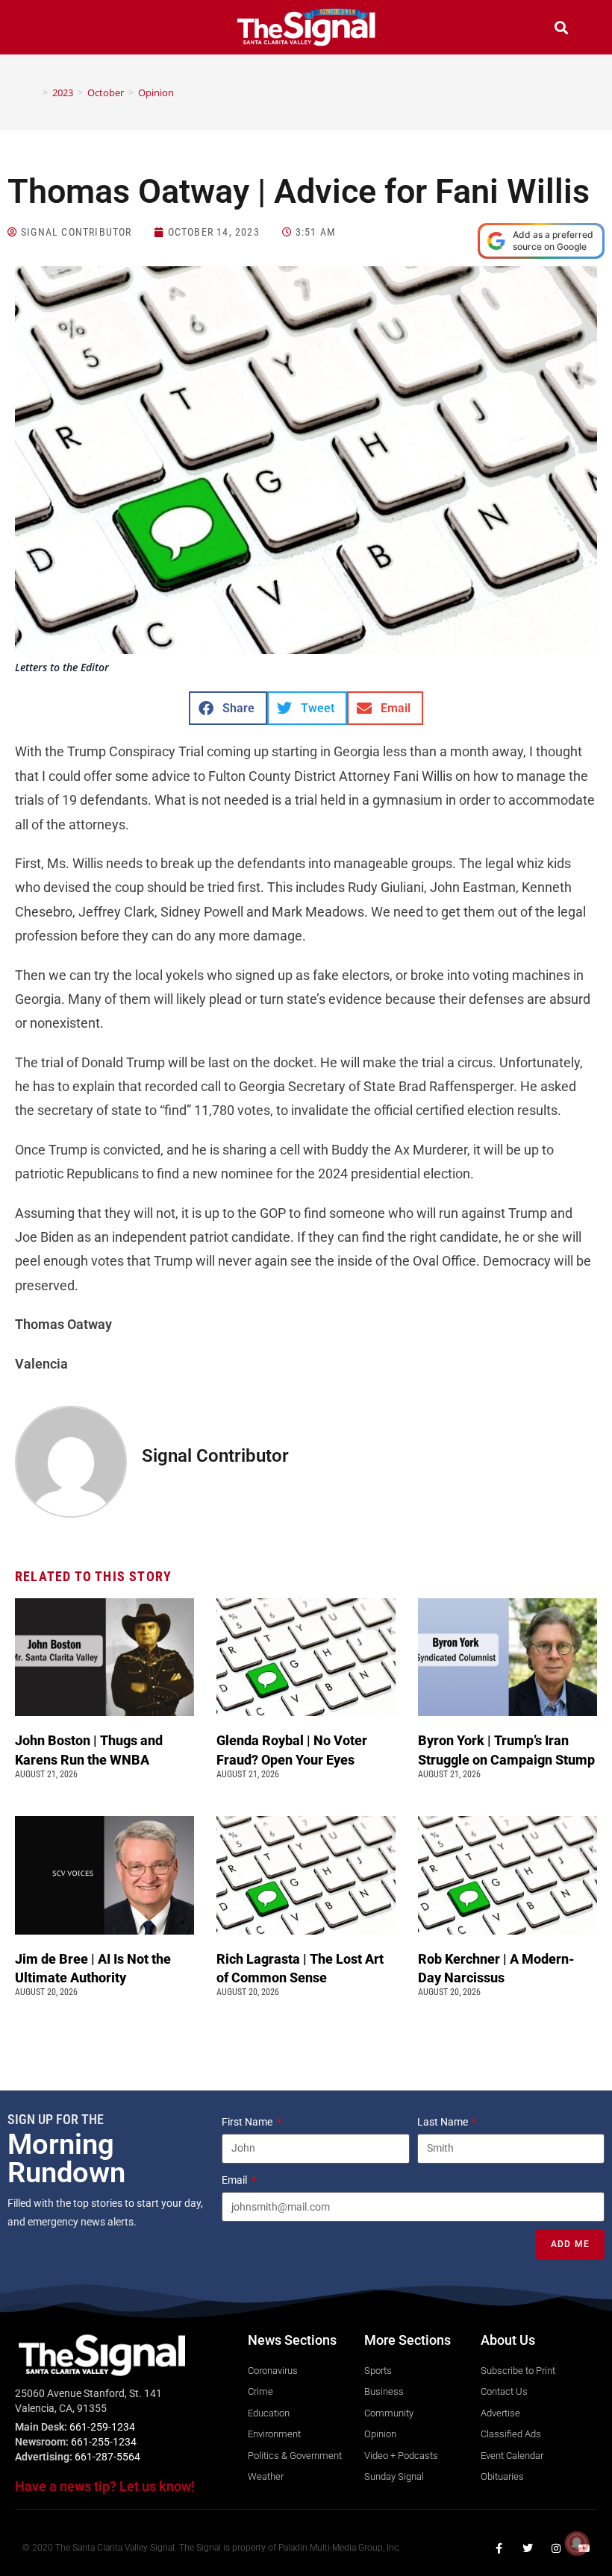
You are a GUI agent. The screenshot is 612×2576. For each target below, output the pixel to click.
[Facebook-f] (499, 2548)
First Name (248, 2122)
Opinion (156, 92)
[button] (51, 29)
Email (235, 2180)
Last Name (444, 2122)
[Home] (34, 92)
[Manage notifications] (577, 2543)
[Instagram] (556, 2548)
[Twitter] (528, 2548)
